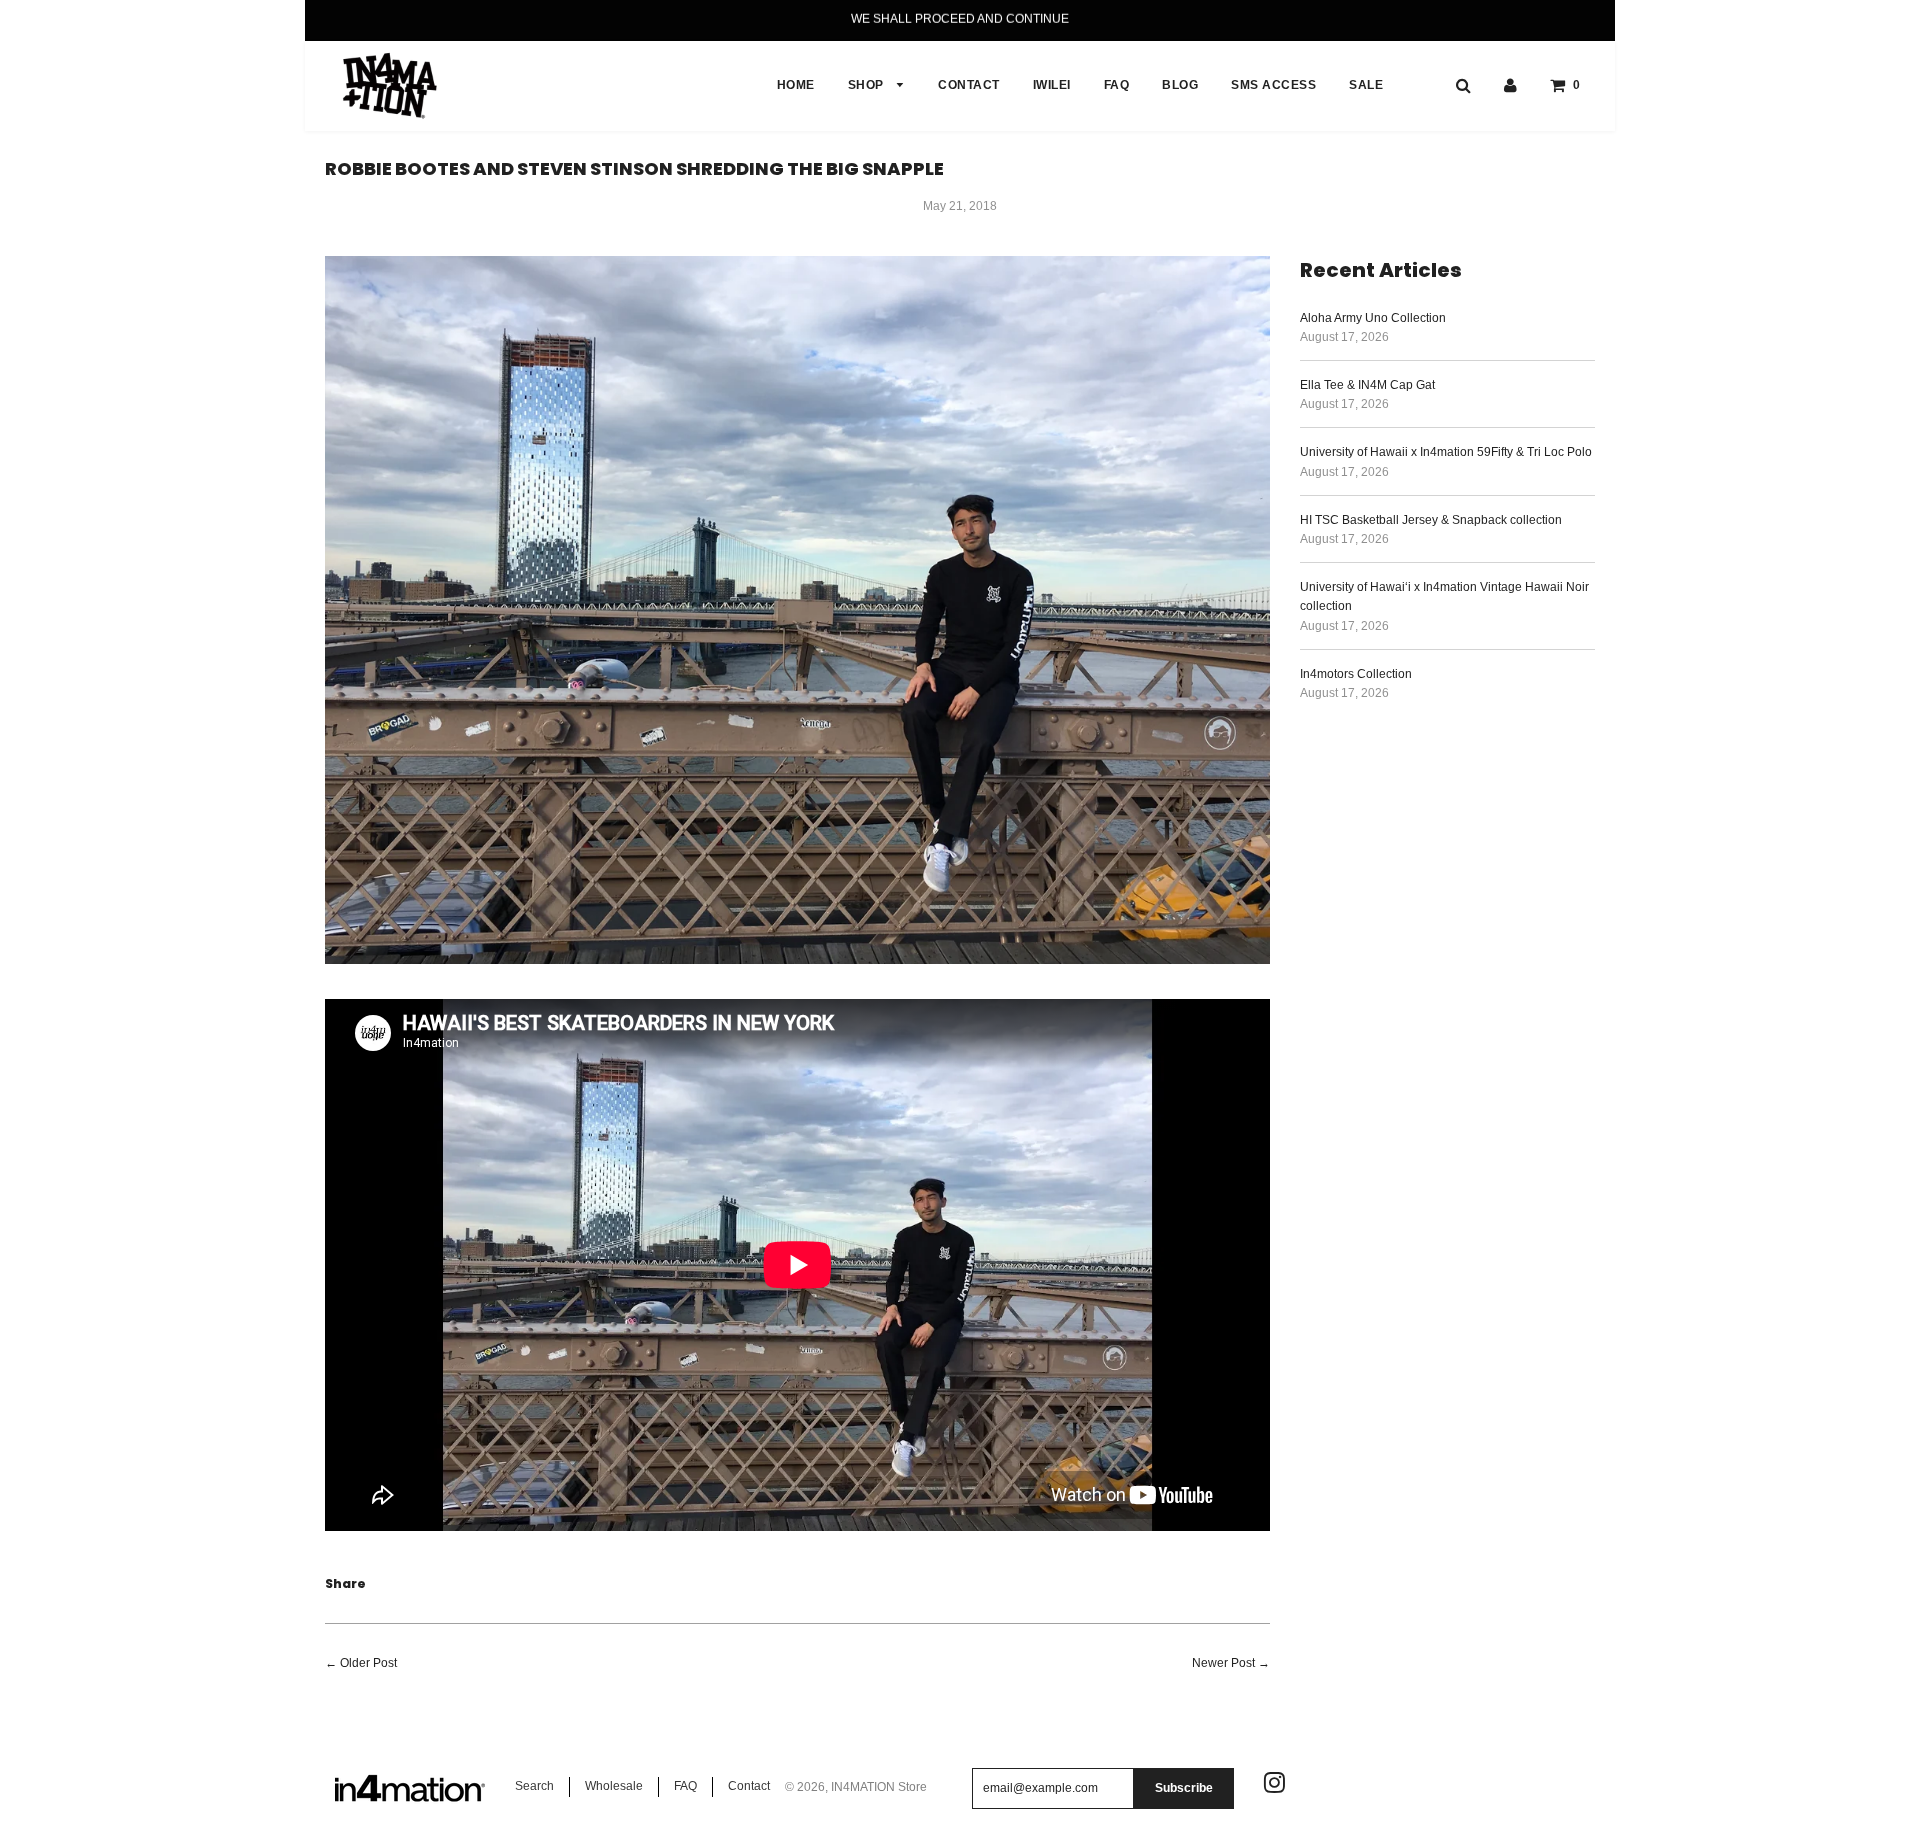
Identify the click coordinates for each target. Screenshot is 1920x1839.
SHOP (868, 85)
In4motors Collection (1356, 674)
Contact (749, 1786)
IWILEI (1052, 85)
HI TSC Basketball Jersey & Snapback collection (1431, 520)
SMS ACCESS (1273, 85)
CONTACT (969, 85)
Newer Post (1223, 1663)
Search (534, 1786)
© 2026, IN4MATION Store (856, 1787)
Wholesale (614, 1786)
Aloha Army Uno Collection (1373, 318)
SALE (1366, 85)
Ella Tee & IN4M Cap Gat (1367, 385)
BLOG (1180, 85)
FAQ (1117, 85)
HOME (796, 85)
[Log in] (1510, 85)
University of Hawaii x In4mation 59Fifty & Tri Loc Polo (1446, 452)
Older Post (368, 1663)
